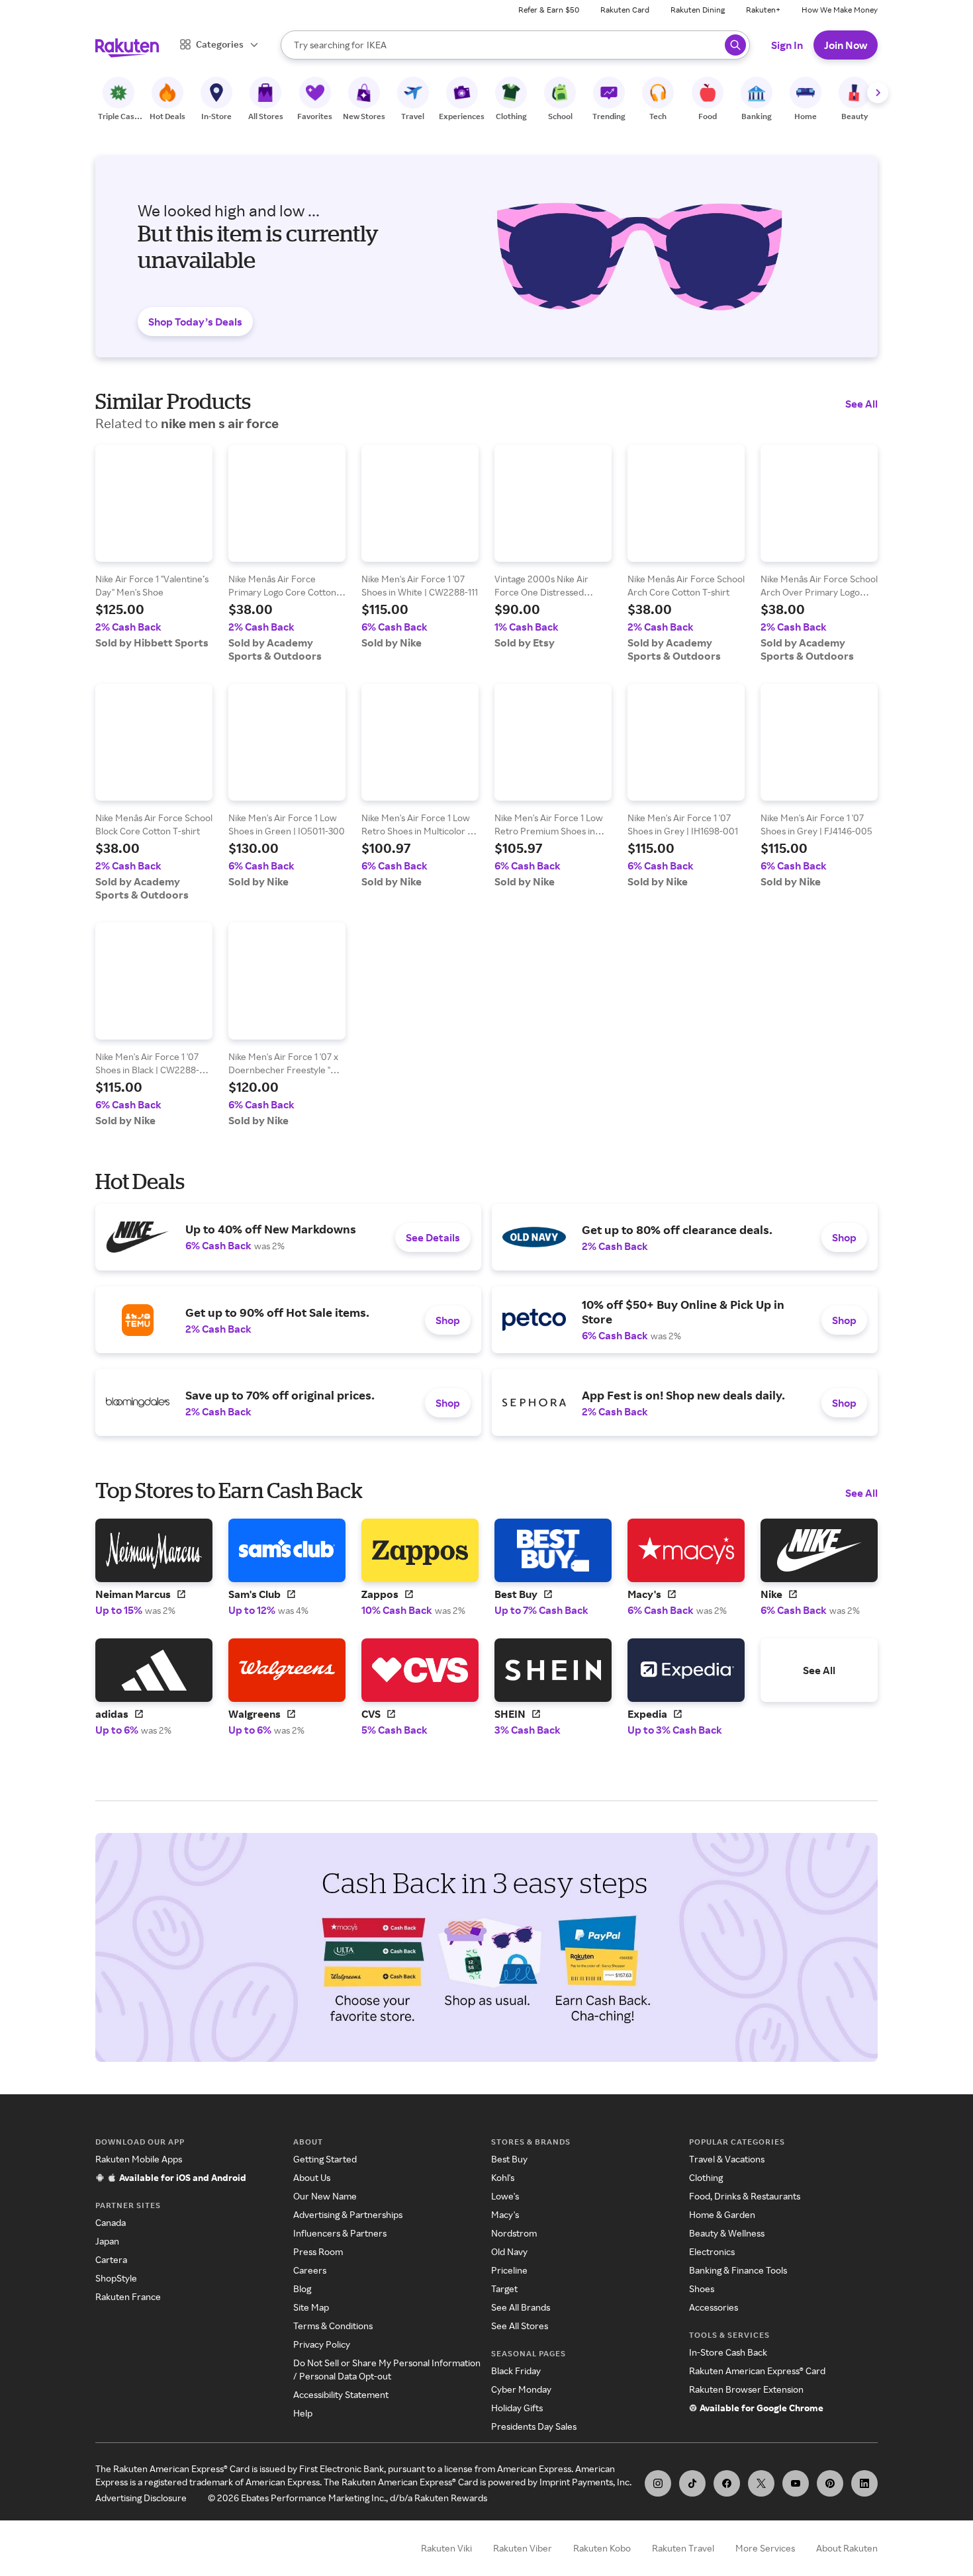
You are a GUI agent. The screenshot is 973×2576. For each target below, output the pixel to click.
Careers (310, 2270)
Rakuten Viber (523, 2548)
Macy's (505, 2214)
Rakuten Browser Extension (746, 2389)
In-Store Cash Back (728, 2352)
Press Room (318, 2251)
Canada (111, 2222)
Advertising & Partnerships (348, 2214)
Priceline (509, 2270)
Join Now (846, 45)
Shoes (702, 2288)
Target (504, 2288)
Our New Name (325, 2196)
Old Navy (509, 2251)
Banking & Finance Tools (738, 2270)
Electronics (712, 2251)
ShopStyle (116, 2278)
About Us (312, 2177)
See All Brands (521, 2307)
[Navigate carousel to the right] (878, 93)
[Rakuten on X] (761, 2483)
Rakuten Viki (446, 2548)
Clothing (706, 2177)
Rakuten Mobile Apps (139, 2159)
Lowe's (505, 2196)
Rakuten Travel (683, 2548)
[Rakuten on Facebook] (727, 2483)
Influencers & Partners (340, 2233)
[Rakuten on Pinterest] (830, 2483)
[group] (154, 547)
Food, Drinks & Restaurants (745, 2196)
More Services (765, 2548)
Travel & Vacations (727, 2159)
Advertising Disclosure (141, 2498)
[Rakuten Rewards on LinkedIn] (864, 2483)
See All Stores (520, 2326)
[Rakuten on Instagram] (658, 2483)
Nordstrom (514, 2233)
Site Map (311, 2307)
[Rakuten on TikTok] (692, 2483)
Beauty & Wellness (727, 2233)
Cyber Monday (521, 2389)
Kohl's (503, 2177)
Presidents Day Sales (534, 2426)
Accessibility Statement (341, 2394)
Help (303, 2413)
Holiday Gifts (517, 2408)
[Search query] (735, 45)
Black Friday (516, 2371)
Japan (107, 2241)
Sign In (787, 45)
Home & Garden (722, 2214)
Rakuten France (128, 2296)
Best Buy (509, 2159)
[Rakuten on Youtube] (796, 2483)
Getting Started (325, 2159)
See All (861, 404)
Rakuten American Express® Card (757, 2371)
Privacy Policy (322, 2344)
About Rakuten (847, 2548)
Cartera (111, 2259)
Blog (302, 2288)
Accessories (714, 2307)
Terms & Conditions (333, 2326)
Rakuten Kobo (602, 2548)
